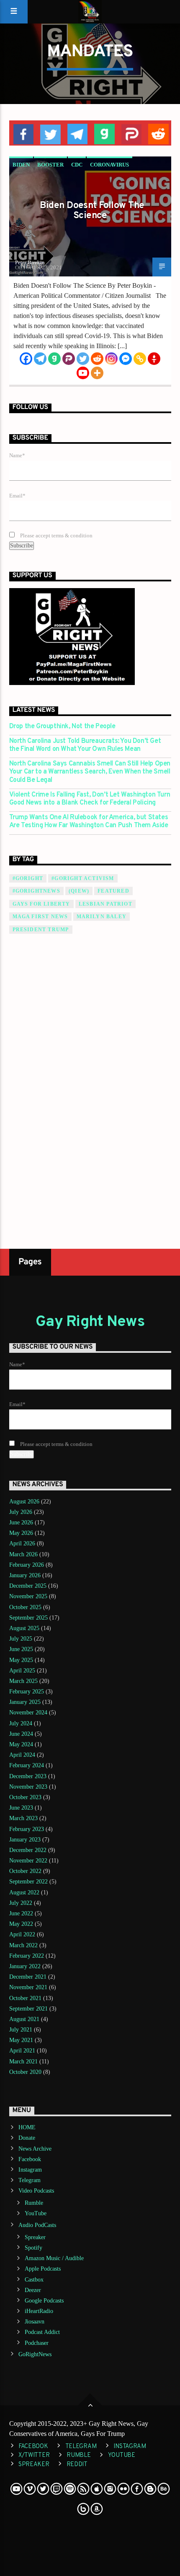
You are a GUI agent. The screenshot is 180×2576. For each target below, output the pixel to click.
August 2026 (24, 1502)
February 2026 (27, 1565)
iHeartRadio (39, 2311)
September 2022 (28, 1882)
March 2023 (23, 1818)
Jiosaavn (35, 2322)
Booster (50, 165)
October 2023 (25, 1797)
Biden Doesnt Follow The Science (92, 211)
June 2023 (21, 1808)
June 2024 (21, 1734)
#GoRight (28, 878)
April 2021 (22, 2051)
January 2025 (25, 1702)
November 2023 (28, 1787)
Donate (27, 2138)
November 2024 (28, 1713)
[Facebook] (26, 359)
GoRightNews (35, 2354)
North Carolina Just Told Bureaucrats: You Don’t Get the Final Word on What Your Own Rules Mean (85, 745)
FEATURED (113, 891)
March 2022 (23, 1945)
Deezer (33, 2290)
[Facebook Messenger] (126, 359)
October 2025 (25, 1607)
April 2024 (22, 1755)
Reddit (77, 2465)
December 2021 (28, 1977)
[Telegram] (40, 359)
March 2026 (23, 1554)
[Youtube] (83, 373)
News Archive (35, 2149)
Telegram (30, 2180)
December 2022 (28, 1850)
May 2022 (21, 1924)
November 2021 (28, 1987)
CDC (77, 165)
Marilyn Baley (102, 917)
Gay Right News (90, 1322)
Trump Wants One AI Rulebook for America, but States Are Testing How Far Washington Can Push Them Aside (89, 822)
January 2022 (25, 1966)
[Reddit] (97, 359)
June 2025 (21, 1649)
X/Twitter (34, 2455)
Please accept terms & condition (56, 536)
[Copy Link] (140, 359)
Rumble (34, 2203)
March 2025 (23, 1681)
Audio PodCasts (37, 2225)
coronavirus (109, 165)
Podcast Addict (42, 2332)
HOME (27, 2127)
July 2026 (21, 1512)
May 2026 (21, 1533)
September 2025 (28, 1618)
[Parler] (69, 359)
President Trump (41, 930)
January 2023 (25, 1840)
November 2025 (28, 1596)
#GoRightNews (36, 891)
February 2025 (27, 1692)
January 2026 (25, 1575)
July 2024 (21, 1723)
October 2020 (25, 2072)
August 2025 (24, 1628)
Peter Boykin (30, 262)
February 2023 (27, 1829)
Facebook (30, 2159)
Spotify (33, 2248)
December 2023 (28, 1776)
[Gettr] (154, 359)
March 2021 (23, 2062)
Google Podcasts (44, 2301)
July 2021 (21, 2030)
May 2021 (21, 2040)
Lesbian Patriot (105, 904)
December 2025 (28, 1586)
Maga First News (40, 917)
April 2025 (22, 1671)
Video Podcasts (36, 2191)
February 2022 (27, 1956)
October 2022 (25, 1871)
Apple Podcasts (43, 2269)
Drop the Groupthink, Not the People (62, 727)
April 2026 (22, 1543)
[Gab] (54, 359)
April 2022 (22, 1934)
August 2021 (24, 2019)
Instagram (30, 2170)
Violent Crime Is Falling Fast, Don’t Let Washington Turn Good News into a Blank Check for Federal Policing (90, 799)
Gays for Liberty (41, 904)
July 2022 (21, 1903)
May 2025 (21, 1660)
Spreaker (35, 2237)
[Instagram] (111, 359)
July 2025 (21, 1639)
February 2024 (27, 1765)
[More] (97, 373)
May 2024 (21, 1744)
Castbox (34, 2280)
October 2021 (25, 1998)
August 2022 (24, 1892)
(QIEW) (79, 891)
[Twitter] (83, 359)
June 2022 (21, 1913)
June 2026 (21, 1522)
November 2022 (28, 1861)
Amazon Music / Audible (54, 2258)
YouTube (36, 2213)
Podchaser (37, 2343)
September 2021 (28, 2009)
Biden (21, 165)
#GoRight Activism (83, 878)
